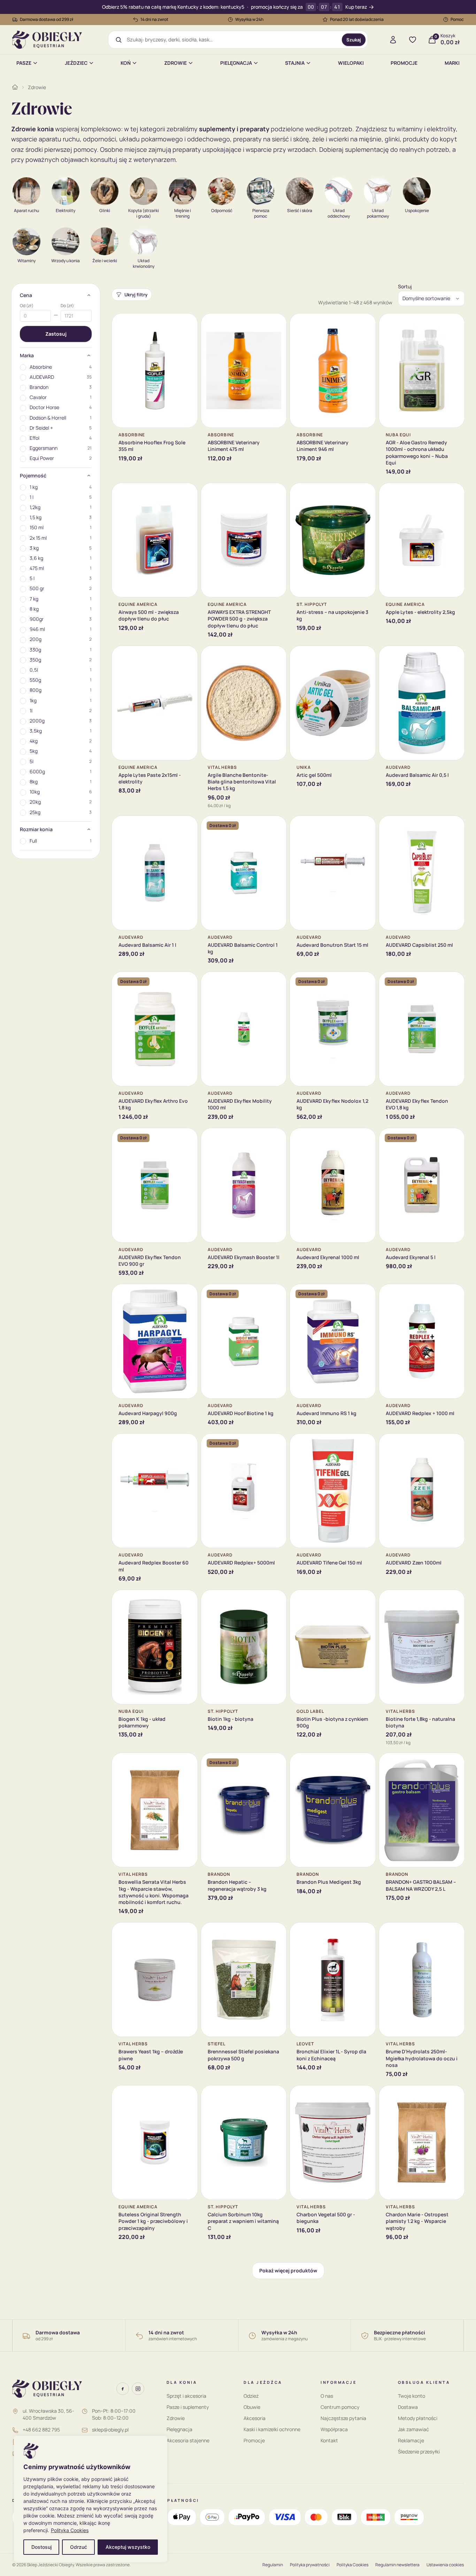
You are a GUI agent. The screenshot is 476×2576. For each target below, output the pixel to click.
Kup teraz (356, 7)
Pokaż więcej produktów (288, 2270)
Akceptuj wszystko (128, 2547)
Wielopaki (351, 63)
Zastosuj (56, 334)
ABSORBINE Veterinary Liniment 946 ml (323, 446)
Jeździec (76, 63)
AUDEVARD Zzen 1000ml (414, 1563)
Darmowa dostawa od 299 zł (47, 19)
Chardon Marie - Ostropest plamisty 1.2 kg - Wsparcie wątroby (417, 2221)
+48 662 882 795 (41, 2430)
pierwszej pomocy (71, 149)
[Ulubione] (413, 40)
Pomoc (457, 19)
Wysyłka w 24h (249, 19)
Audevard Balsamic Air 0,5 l (417, 775)
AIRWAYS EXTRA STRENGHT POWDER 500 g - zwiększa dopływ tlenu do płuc (239, 619)
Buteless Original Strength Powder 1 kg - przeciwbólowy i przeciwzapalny (153, 2221)
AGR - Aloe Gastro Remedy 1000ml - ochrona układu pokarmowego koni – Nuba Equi (417, 452)
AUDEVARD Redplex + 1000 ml (420, 1413)
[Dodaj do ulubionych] (187, 324)
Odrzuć (79, 2547)
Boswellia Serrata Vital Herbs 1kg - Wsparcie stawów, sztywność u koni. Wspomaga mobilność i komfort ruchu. (153, 1892)
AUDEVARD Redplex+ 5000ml (241, 1563)
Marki (452, 63)
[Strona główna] (15, 87)
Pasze (24, 63)
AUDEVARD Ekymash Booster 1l (244, 1257)
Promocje (404, 63)
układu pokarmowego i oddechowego (175, 139)
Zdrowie (175, 63)
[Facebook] (123, 2389)
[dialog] (91, 2499)
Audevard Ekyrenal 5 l (411, 1257)
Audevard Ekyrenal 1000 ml (328, 1257)
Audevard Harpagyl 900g (148, 1413)
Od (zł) (27, 306)
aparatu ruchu (59, 139)
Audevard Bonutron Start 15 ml (332, 945)
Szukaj (354, 40)
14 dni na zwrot (154, 19)
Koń (126, 63)
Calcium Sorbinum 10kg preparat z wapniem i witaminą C (243, 2221)
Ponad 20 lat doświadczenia (357, 19)
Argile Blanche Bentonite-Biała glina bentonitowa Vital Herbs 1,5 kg (242, 782)
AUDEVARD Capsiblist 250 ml (419, 945)
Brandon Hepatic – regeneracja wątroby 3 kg (237, 1885)
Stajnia (295, 63)
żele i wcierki (331, 139)
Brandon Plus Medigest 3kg (329, 1882)
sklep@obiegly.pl (110, 2430)
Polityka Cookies (70, 2530)
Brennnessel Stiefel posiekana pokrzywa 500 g (243, 2055)
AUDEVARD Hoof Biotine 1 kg (241, 1413)
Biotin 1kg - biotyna (231, 1719)
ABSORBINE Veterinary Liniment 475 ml (234, 446)
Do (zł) (67, 306)
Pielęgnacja (236, 63)
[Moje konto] (393, 40)
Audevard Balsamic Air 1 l (147, 945)
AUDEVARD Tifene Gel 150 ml (329, 1563)
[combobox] (232, 40)
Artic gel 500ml (314, 775)
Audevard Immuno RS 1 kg (327, 1413)
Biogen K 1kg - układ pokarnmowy (142, 1722)
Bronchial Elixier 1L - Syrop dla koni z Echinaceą (331, 2055)
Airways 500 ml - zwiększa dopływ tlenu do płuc (149, 615)
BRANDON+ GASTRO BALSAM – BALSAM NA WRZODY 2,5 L (421, 1885)
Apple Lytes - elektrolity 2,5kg (420, 612)
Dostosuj (41, 2547)
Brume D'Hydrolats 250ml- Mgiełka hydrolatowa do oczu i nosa (422, 2058)
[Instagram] (138, 2389)
